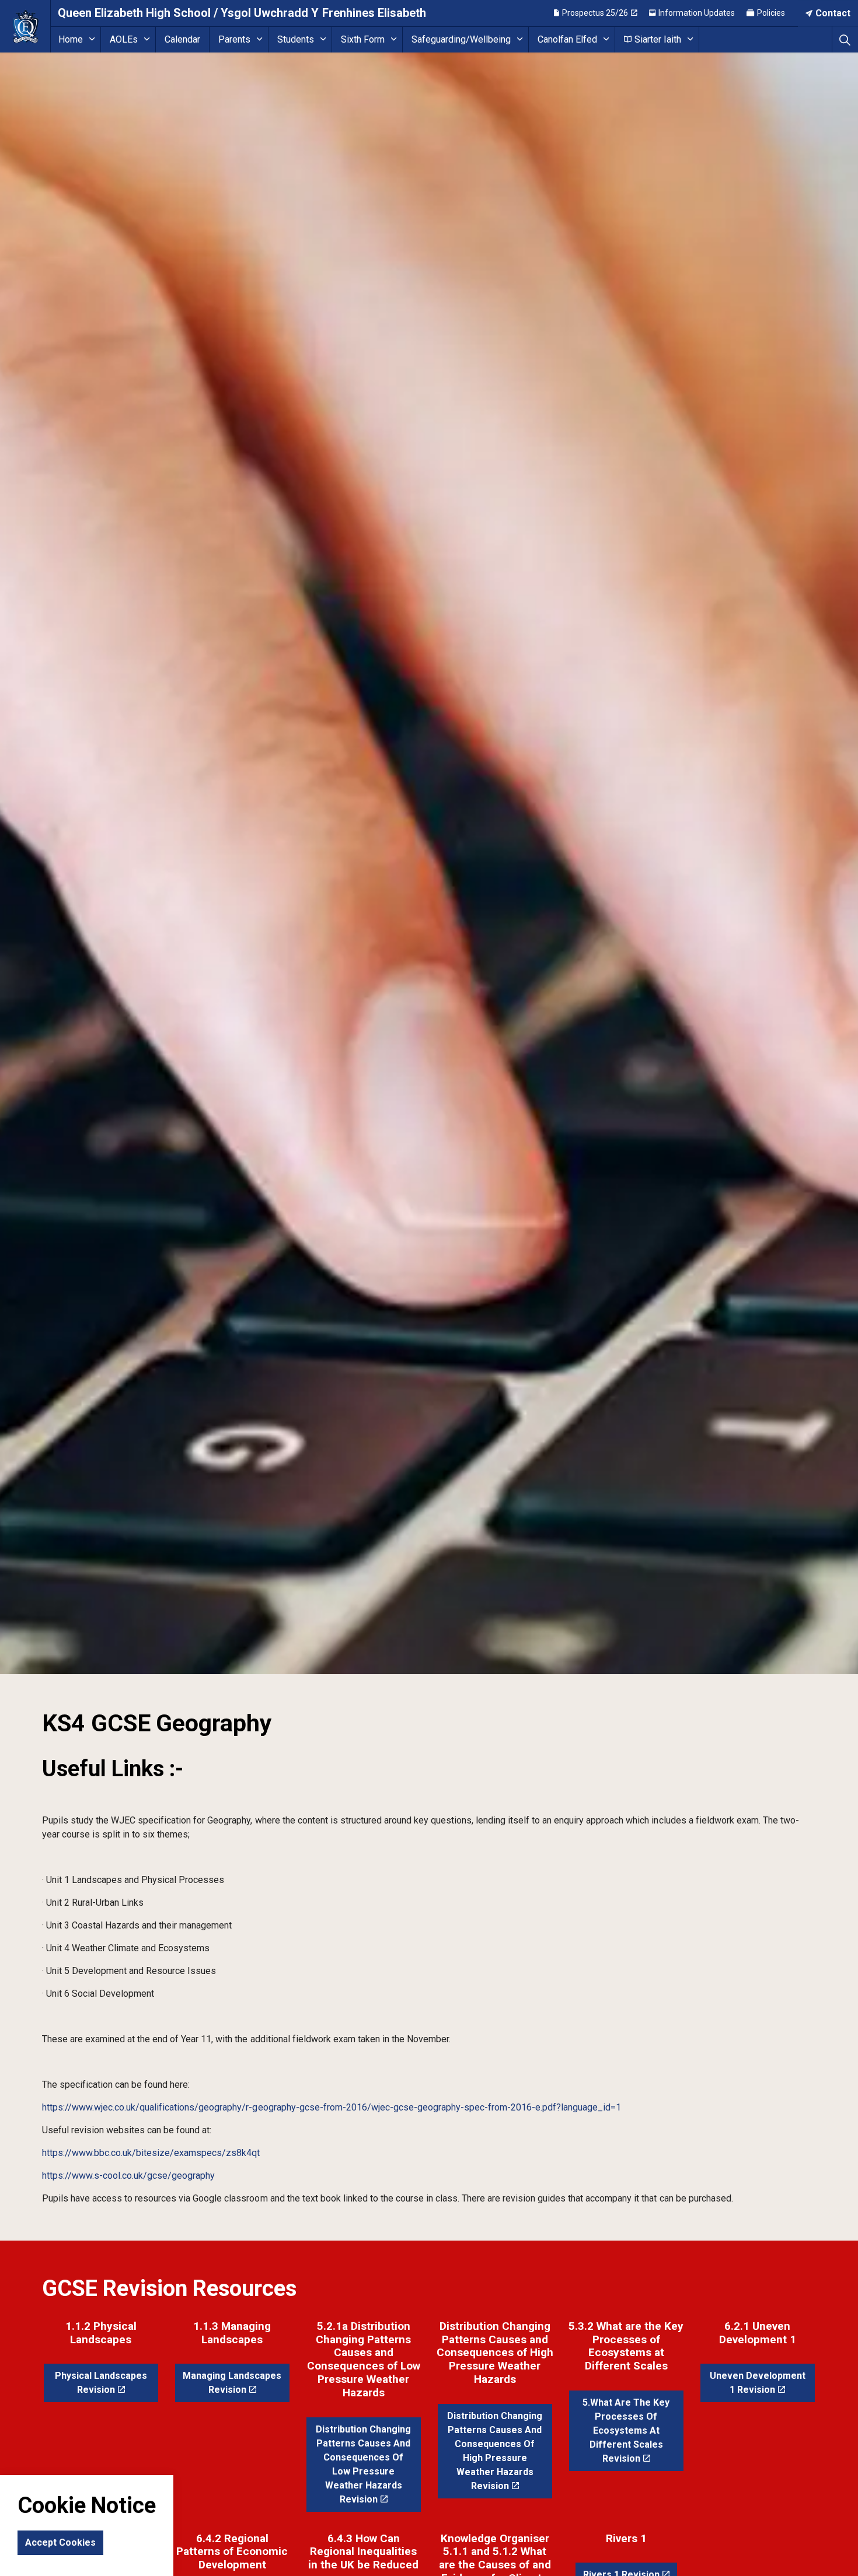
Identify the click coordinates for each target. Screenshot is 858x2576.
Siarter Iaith (658, 39)
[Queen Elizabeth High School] (25, 26)
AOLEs (124, 39)
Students (296, 39)
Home (71, 39)
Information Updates (697, 13)
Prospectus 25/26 (595, 13)
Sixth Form (363, 39)
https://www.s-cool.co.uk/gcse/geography (128, 2176)
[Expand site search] (845, 39)
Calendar (182, 39)
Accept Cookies (60, 2543)
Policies (771, 13)
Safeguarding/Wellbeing (461, 39)
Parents (234, 39)
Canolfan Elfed (567, 39)
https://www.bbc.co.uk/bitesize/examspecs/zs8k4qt (151, 2153)
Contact (833, 13)
